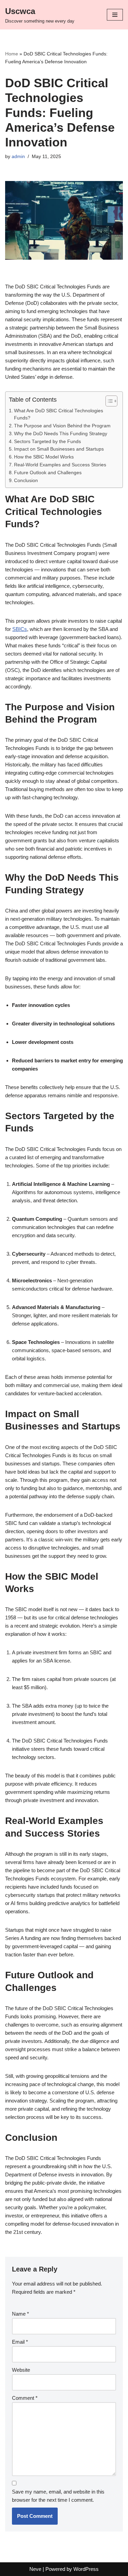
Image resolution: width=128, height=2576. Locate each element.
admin (18, 157)
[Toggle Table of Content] (108, 401)
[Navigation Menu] (115, 15)
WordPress (86, 2569)
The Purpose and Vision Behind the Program (62, 426)
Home (12, 54)
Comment (25, 2398)
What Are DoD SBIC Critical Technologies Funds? (59, 415)
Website (21, 2370)
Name (20, 2314)
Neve (35, 2569)
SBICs (20, 629)
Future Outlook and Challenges (48, 473)
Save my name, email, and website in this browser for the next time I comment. (58, 2496)
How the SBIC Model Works (44, 457)
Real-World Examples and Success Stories (60, 465)
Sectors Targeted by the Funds (47, 442)
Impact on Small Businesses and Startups (59, 449)
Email (20, 2342)
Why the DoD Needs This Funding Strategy (61, 434)
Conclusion (26, 481)
